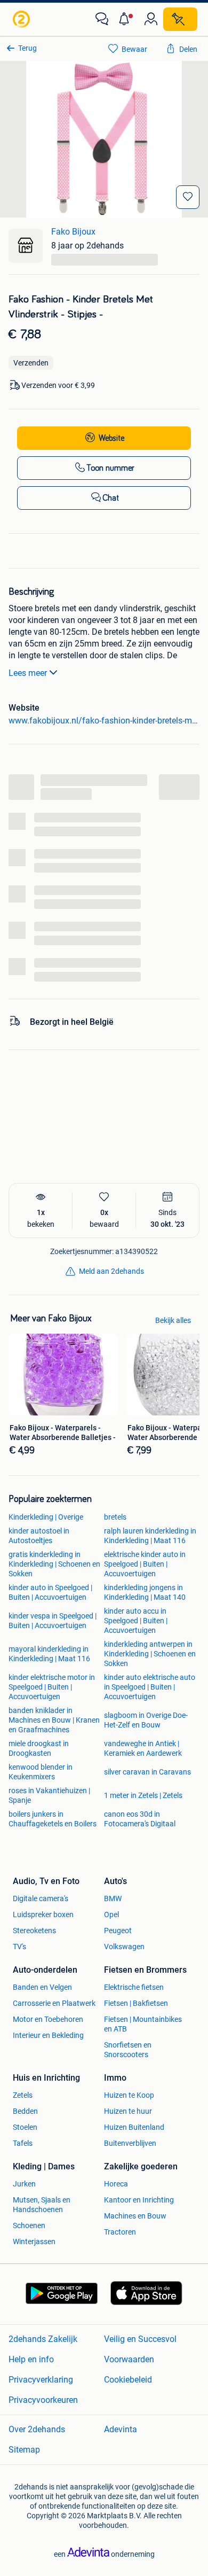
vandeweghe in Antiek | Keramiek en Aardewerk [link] (143, 1748)
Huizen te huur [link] (128, 2111)
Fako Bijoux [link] (73, 232)
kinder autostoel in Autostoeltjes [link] (39, 1536)
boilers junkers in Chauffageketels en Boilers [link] (53, 1819)
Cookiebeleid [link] (128, 2380)
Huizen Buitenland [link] (134, 2127)
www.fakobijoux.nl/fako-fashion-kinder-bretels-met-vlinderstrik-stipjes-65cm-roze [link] (104, 721)
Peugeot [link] (118, 1931)
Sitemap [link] (24, 2450)
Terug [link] (27, 48)
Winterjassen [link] (34, 2242)
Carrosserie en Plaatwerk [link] (54, 2003)
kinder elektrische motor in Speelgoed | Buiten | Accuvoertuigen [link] (52, 1687)
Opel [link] (111, 1915)
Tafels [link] (23, 2143)
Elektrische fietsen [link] (134, 1987)
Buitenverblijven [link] (130, 2143)
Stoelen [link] (25, 2127)
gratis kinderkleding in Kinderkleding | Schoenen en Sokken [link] (54, 1564)
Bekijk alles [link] (173, 1320)
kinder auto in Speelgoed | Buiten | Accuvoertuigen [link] (50, 1592)
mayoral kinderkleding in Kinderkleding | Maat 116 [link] (49, 1654)
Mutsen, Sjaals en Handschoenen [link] (42, 2205)
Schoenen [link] (29, 2225)
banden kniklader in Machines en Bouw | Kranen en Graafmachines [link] (54, 1720)
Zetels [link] (23, 2095)
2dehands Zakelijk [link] (43, 2339)
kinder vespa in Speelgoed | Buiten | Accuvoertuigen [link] (53, 1621)
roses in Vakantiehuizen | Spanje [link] (49, 1795)
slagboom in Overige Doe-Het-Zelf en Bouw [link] (146, 1720)
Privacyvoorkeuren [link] (43, 2400)
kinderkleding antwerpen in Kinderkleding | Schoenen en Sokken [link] (150, 1654)
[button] (126, 19)
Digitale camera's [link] (41, 1898)
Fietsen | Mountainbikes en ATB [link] (143, 2024)
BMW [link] (113, 1898)
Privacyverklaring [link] (41, 2380)
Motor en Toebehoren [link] (48, 2019)
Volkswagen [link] (124, 1947)
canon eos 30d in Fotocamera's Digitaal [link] (140, 1819)
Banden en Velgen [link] (42, 1987)
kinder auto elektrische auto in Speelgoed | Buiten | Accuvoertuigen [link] (150, 1687)
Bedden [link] (25, 2111)
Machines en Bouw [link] (135, 2216)
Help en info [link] (31, 2359)
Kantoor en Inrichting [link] (139, 2200)
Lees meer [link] (28, 673)
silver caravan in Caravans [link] (147, 1772)
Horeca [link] (116, 2184)
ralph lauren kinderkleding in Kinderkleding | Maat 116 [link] (150, 1536)
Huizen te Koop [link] (129, 2095)
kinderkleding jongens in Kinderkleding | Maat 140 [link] (145, 1592)
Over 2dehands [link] (37, 2429)
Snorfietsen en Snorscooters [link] (128, 2050)
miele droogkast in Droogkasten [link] (39, 1748)
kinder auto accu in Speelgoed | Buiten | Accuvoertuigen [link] (136, 1621)
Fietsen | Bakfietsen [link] (136, 2003)
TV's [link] (19, 1947)
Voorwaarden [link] (129, 2359)
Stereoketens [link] (34, 1931)
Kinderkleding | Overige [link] (46, 1517)
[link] (22, 19)
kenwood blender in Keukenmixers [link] (41, 1772)
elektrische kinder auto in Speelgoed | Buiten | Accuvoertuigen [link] (145, 1564)
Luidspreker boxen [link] (43, 1915)
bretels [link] (115, 1517)
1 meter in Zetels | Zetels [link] (143, 1795)
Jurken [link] (24, 2184)
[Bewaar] (188, 197)
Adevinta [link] (121, 2429)
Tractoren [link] (120, 2232)
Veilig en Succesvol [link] (140, 2339)
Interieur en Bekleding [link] (48, 2035)
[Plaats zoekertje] (180, 19)
